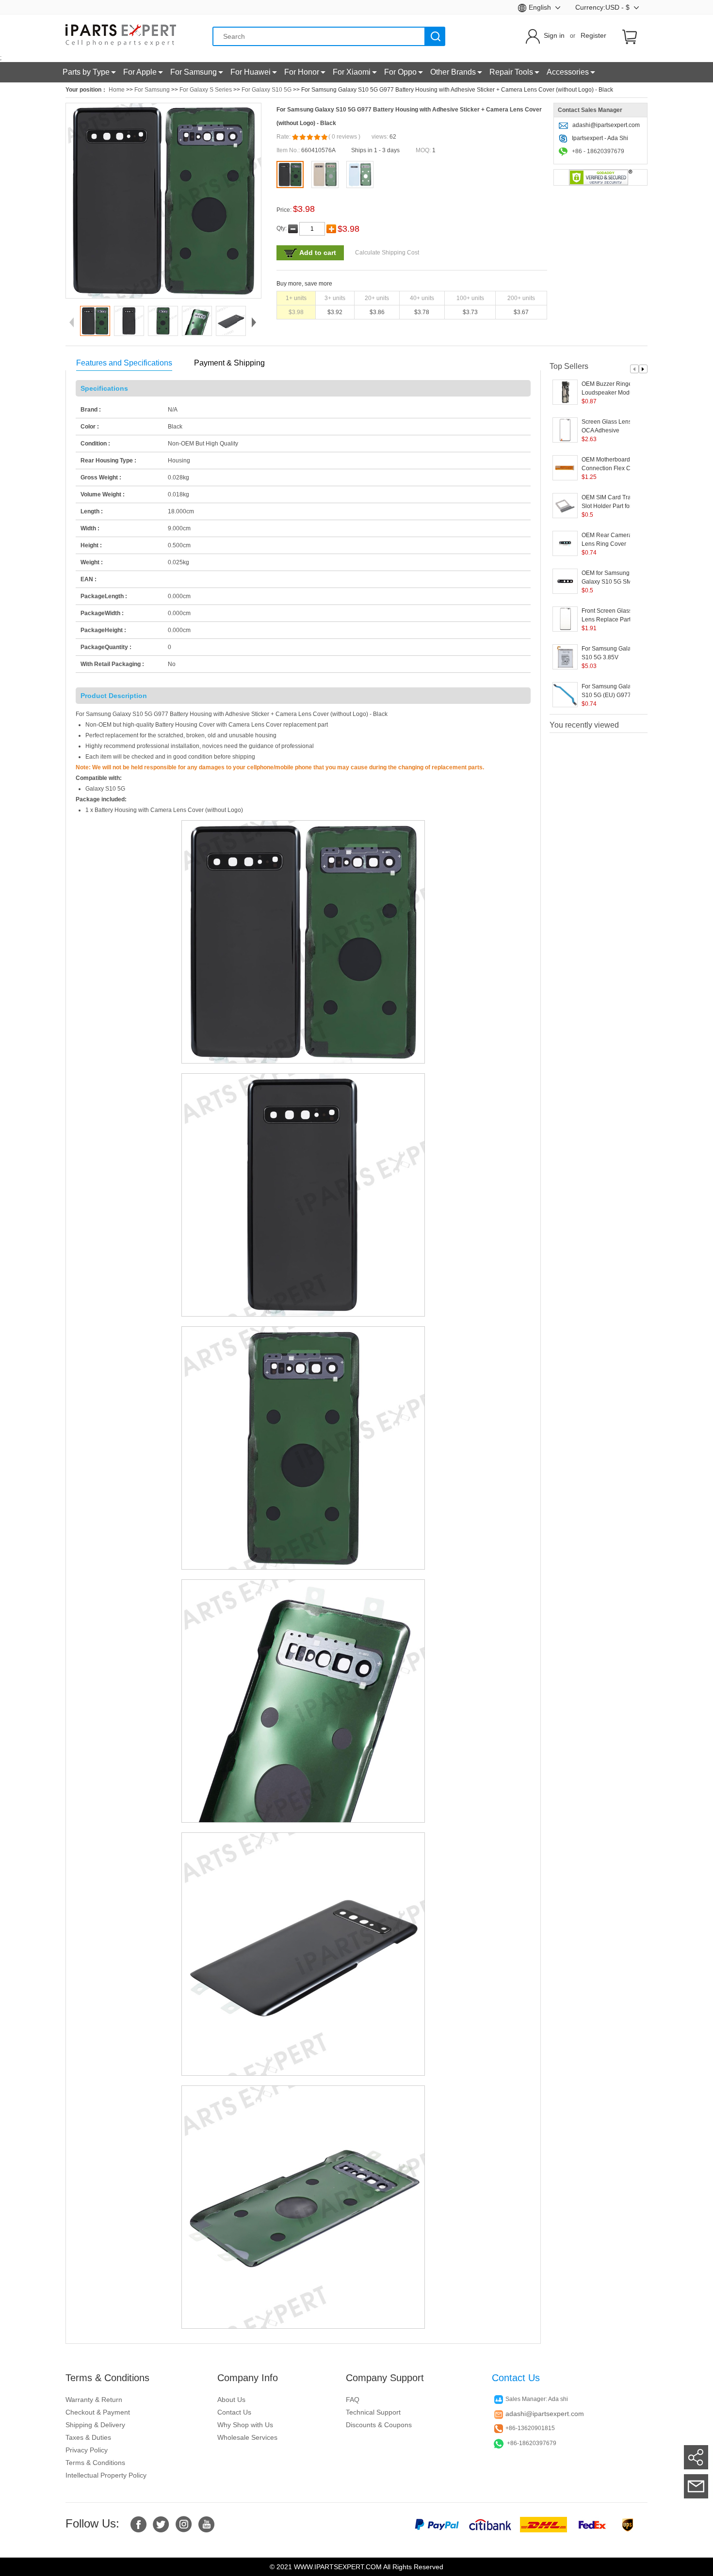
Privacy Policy (87, 2450)
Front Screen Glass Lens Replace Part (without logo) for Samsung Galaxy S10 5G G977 (610, 616)
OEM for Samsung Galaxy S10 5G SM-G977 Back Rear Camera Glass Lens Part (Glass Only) (608, 578)
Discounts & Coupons (379, 2425)
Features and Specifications (124, 363)
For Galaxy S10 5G (267, 90)
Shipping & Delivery (95, 2425)
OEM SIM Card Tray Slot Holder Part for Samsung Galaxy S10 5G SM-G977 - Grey (610, 502)
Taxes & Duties (88, 2437)
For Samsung (152, 90)
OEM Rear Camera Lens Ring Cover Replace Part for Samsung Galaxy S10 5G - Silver (610, 540)
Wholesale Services (247, 2437)
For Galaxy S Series (206, 90)
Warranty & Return (94, 2400)
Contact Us (234, 2412)
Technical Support (373, 2412)
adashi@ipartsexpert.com (606, 125)
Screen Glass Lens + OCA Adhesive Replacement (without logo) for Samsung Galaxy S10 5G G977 (610, 427)
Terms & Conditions (95, 2463)
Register (593, 35)
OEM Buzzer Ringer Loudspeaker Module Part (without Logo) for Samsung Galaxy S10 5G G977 (611, 389)
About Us (231, 2400)
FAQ (353, 2400)
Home (117, 90)
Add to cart (318, 253)
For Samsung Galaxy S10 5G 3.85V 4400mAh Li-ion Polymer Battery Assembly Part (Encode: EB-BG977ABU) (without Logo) (613, 653)
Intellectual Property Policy (106, 2475)
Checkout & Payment (98, 2412)
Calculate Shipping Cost (387, 253)
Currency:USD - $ (603, 7)
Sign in (554, 35)
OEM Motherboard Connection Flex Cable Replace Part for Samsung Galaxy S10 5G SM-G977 (612, 464)
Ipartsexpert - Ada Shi (600, 138)
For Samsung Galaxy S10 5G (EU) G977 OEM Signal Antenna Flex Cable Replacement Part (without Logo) (609, 691)
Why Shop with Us (245, 2425)
